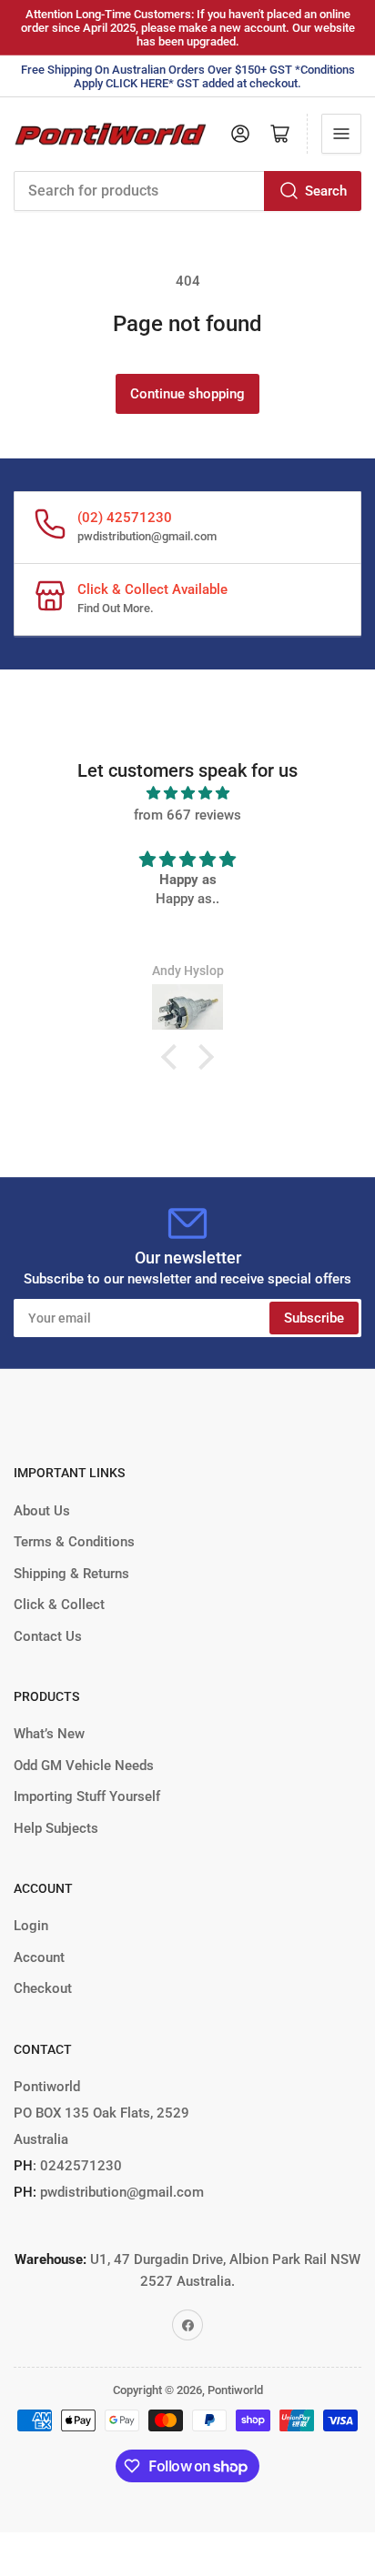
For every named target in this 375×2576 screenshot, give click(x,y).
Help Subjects (56, 1828)
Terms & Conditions (74, 1542)
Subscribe (314, 1318)
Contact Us (48, 1636)
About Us (42, 1511)
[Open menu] (341, 134)
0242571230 (79, 2166)
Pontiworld (235, 2390)
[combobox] (187, 191)
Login (31, 1926)
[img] (187, 793)
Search (326, 191)
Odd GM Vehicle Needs (84, 1766)
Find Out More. (116, 608)
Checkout (43, 1988)
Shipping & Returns (71, 1574)
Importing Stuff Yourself (87, 1796)
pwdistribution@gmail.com (147, 536)
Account (39, 1957)
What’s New (49, 1734)
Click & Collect (59, 1605)
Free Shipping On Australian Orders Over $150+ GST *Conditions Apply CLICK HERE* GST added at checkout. (188, 76)
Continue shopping (187, 394)
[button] (174, 1057)
